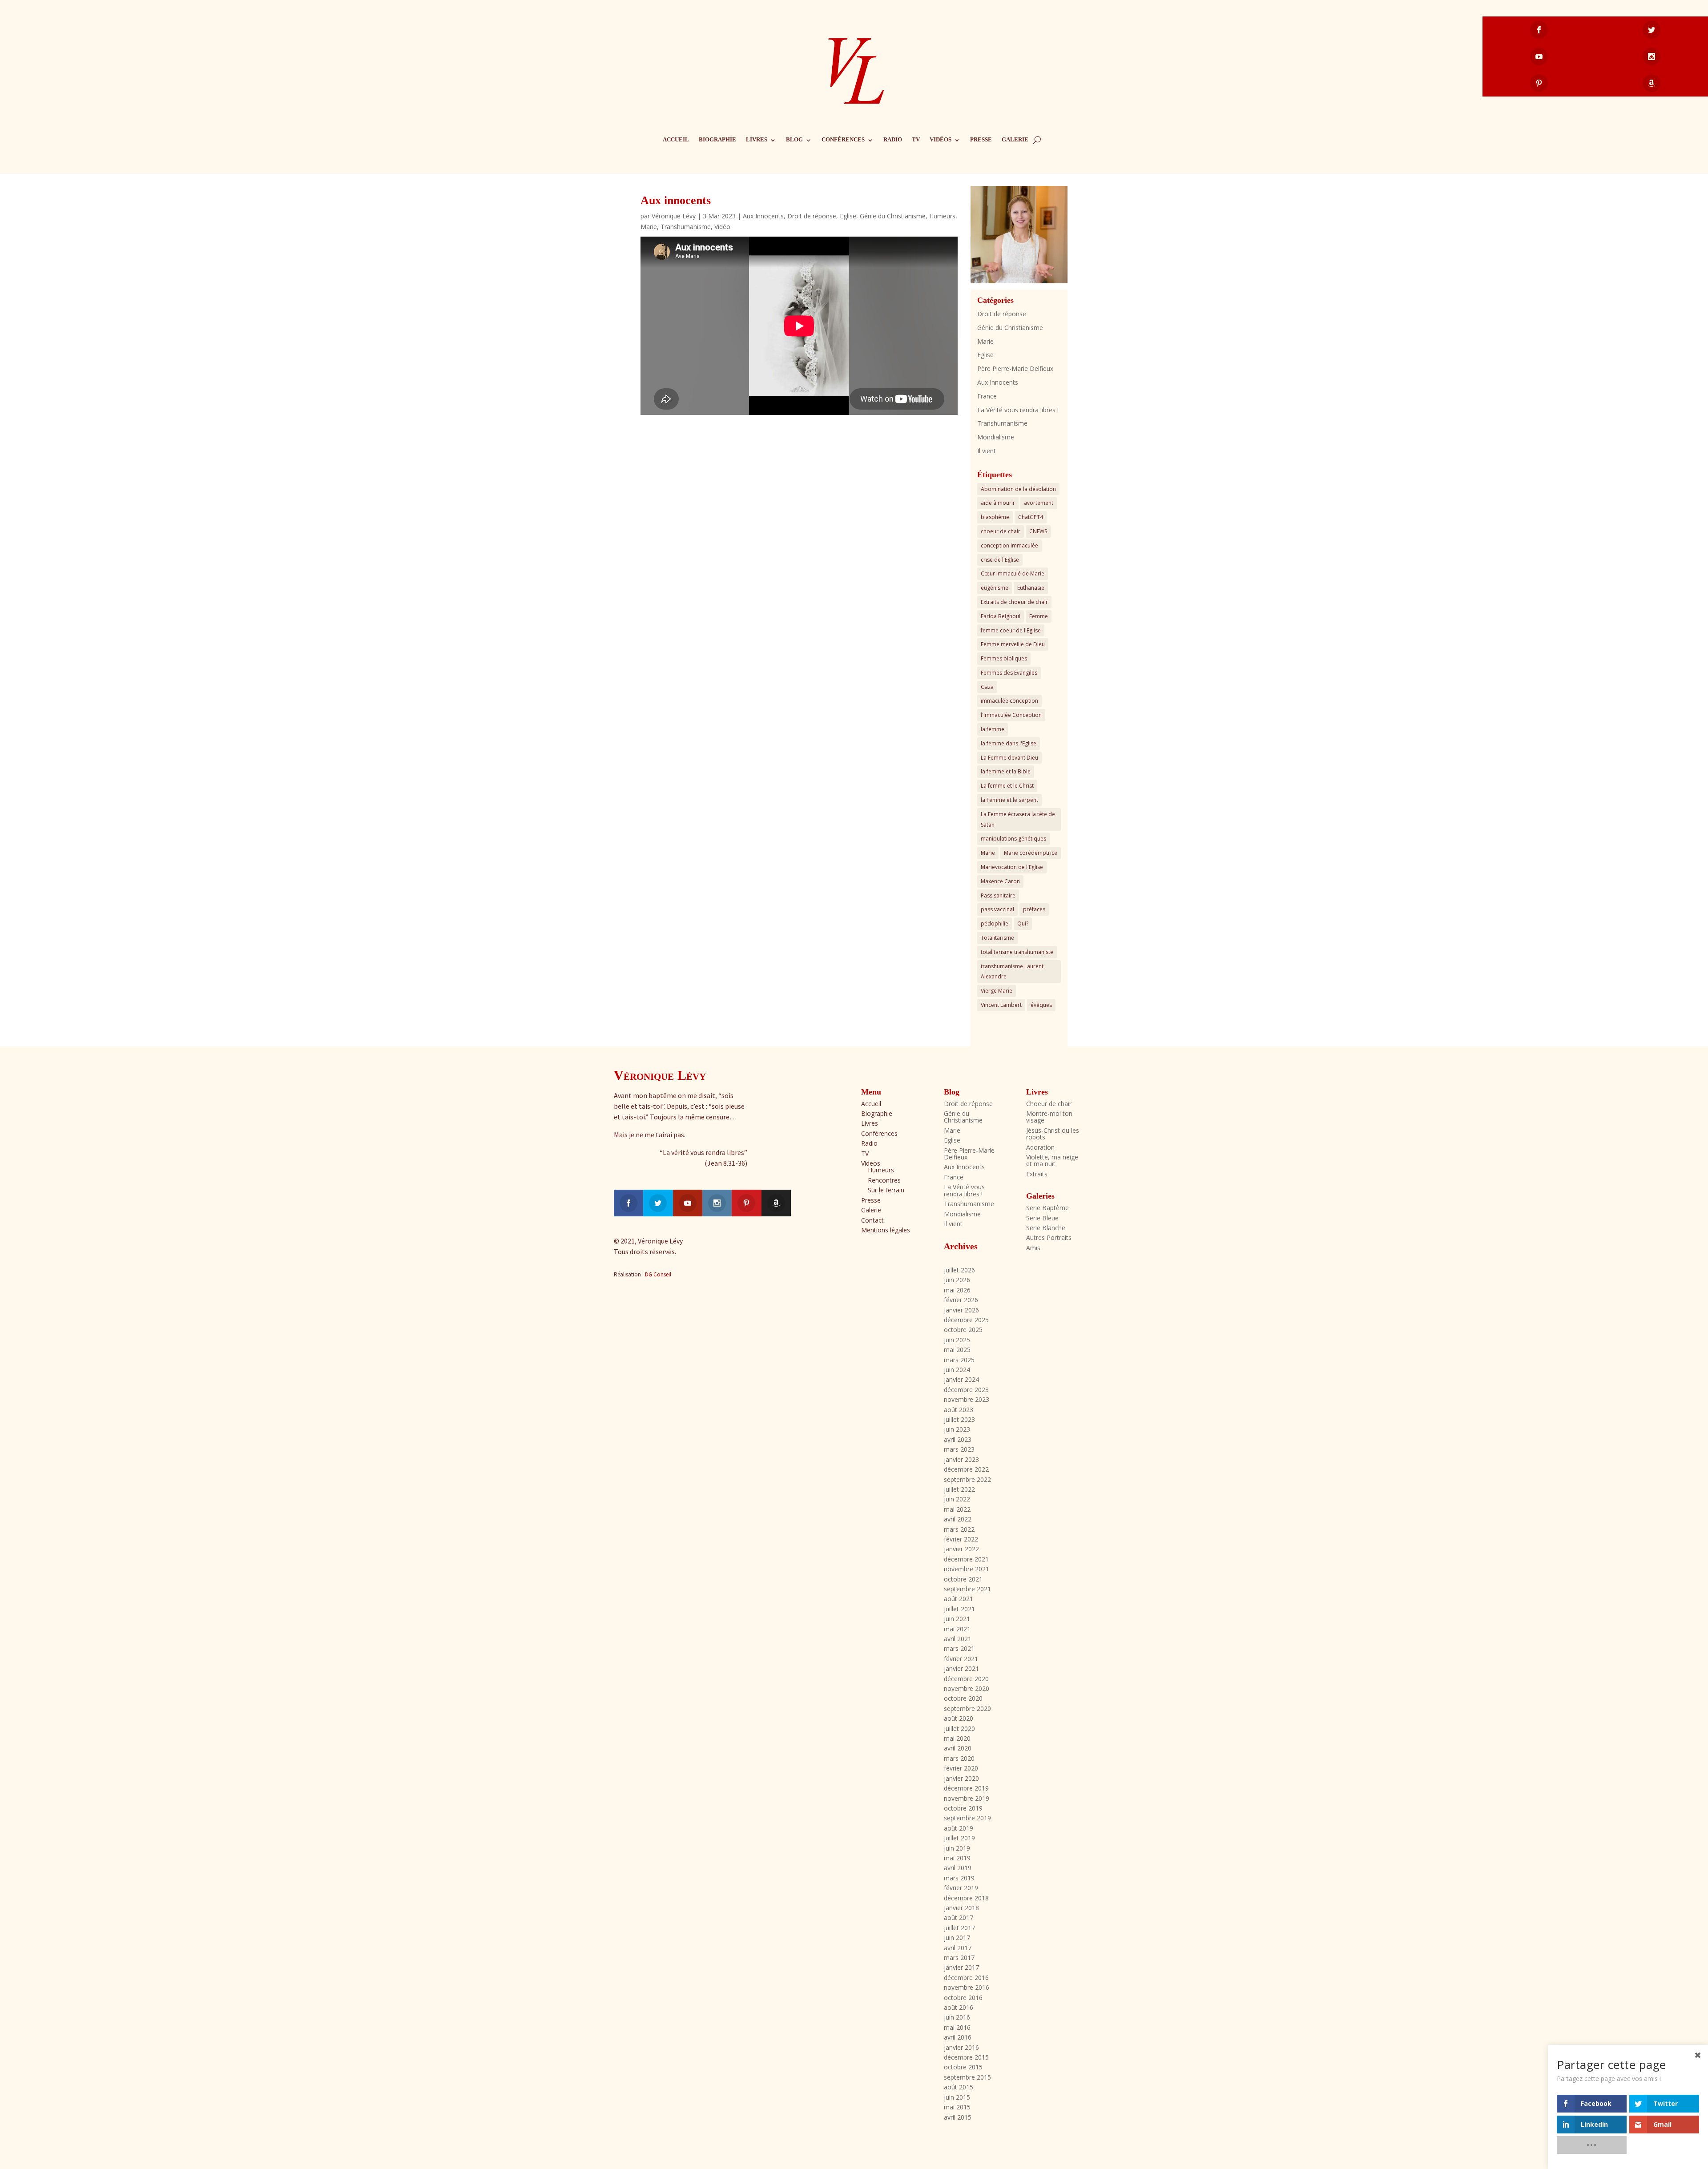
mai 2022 (957, 1509)
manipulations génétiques (1013, 839)
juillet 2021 (959, 1609)
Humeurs (942, 216)
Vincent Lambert (1001, 1005)
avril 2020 (958, 1748)
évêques (1041, 1005)
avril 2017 (958, 1948)
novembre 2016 (967, 1987)
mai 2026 (957, 1290)
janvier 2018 (961, 1908)
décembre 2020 (966, 1679)
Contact (872, 1220)
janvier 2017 (961, 1967)
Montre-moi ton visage (1049, 1117)
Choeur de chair (1049, 1104)
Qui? (1023, 924)
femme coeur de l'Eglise (1011, 630)
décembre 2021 (966, 1559)
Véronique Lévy (674, 216)
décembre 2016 (966, 1978)
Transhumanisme (686, 227)
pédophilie (995, 924)
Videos (871, 1163)
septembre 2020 (967, 1708)
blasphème (995, 517)
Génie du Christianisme (893, 216)
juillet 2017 (959, 1928)
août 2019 (959, 1828)
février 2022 (961, 1539)
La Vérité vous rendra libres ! (1018, 410)
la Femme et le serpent (1009, 800)
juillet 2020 (959, 1728)
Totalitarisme (997, 938)
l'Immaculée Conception (1011, 715)
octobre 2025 (963, 1330)
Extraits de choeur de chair (1014, 602)
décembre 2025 (966, 1320)
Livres (757, 139)
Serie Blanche (1046, 1228)
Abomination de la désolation (1018, 489)
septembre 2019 (967, 1818)
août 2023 (959, 1410)
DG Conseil (658, 1274)
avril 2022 (958, 1519)
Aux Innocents (763, 216)
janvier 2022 (961, 1549)
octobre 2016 (963, 1998)
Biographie (717, 139)
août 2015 (959, 2087)
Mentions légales (886, 1230)
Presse (981, 139)
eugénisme (995, 588)
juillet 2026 (959, 1270)
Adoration (1040, 1147)
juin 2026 (957, 1280)
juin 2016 (957, 2017)
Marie (649, 227)
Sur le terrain (886, 1190)
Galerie (1015, 139)
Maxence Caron (1000, 881)
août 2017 (959, 1917)
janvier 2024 (961, 1379)
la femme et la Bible (1006, 771)
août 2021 (959, 1599)
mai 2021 (957, 1629)
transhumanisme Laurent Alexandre (1012, 972)
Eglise (848, 216)
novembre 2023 (967, 1399)
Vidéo (722, 227)
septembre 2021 (967, 1589)
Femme (1039, 616)
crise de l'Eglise (1000, 560)
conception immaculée (1009, 545)
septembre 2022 (967, 1479)
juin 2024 (957, 1370)
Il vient (987, 451)
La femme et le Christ (1007, 786)
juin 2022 (957, 1499)
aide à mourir (998, 503)
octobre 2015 (963, 2067)
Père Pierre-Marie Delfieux (1015, 368)
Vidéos (941, 139)
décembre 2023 (966, 1390)
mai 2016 (957, 2027)
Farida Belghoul (1001, 616)
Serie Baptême (1047, 1208)
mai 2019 (957, 1858)
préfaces (1034, 909)
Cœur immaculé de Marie (1013, 573)
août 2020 (959, 1718)
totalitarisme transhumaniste (1017, 952)
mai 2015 (957, 2107)
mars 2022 (959, 1529)
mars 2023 (959, 1449)
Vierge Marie (997, 991)
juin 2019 (957, 1848)
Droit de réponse (812, 216)
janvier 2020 (961, 1778)
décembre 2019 (966, 1788)
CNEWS (1038, 531)
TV (916, 139)
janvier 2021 (961, 1668)
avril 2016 (958, 2037)
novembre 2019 (967, 1798)
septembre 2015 (967, 2077)
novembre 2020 (967, 1688)
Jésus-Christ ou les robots (1053, 1134)
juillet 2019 (959, 1838)
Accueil (676, 139)
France (987, 396)
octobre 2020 (963, 1698)
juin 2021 (957, 1619)
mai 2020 (957, 1738)
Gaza (987, 687)
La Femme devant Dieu (1009, 758)
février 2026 (961, 1300)
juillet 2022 (959, 1489)
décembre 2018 (966, 1898)
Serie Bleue (1042, 1218)
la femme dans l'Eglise (1009, 743)
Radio (893, 139)
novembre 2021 (967, 1569)
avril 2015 (958, 2117)
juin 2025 (957, 1340)
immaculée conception (1009, 701)
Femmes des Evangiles (1009, 673)
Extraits (1037, 1174)
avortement (1039, 503)
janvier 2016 (961, 2047)
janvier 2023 (961, 1459)
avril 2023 (958, 1439)
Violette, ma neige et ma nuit (1052, 1160)
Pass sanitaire (998, 895)
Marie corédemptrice (1031, 853)
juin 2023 (957, 1429)
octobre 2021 (963, 1579)
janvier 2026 (961, 1310)
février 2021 (961, 1659)
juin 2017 (957, 1938)
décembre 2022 (966, 1469)
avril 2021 (958, 1639)
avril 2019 (958, 1868)
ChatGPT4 (1031, 517)
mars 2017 (959, 1958)
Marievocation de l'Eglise (1012, 867)
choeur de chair (1001, 531)
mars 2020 (959, 1758)
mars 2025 (959, 1360)
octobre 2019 (963, 1808)
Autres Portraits (1049, 1237)
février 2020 (961, 1768)
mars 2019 (959, 1878)
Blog (794, 139)
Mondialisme (996, 437)
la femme (993, 729)
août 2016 (959, 2007)
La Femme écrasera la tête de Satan (1018, 819)
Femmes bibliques (1004, 658)
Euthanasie (1031, 588)
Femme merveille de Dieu (1013, 644)
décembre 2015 (966, 2057)
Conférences (843, 139)
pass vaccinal (997, 909)
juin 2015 (957, 2097)
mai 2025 (957, 1350)
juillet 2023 (959, 1419)
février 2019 (961, 1888)
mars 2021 (959, 1648)
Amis (1033, 1248)
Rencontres (884, 1180)
